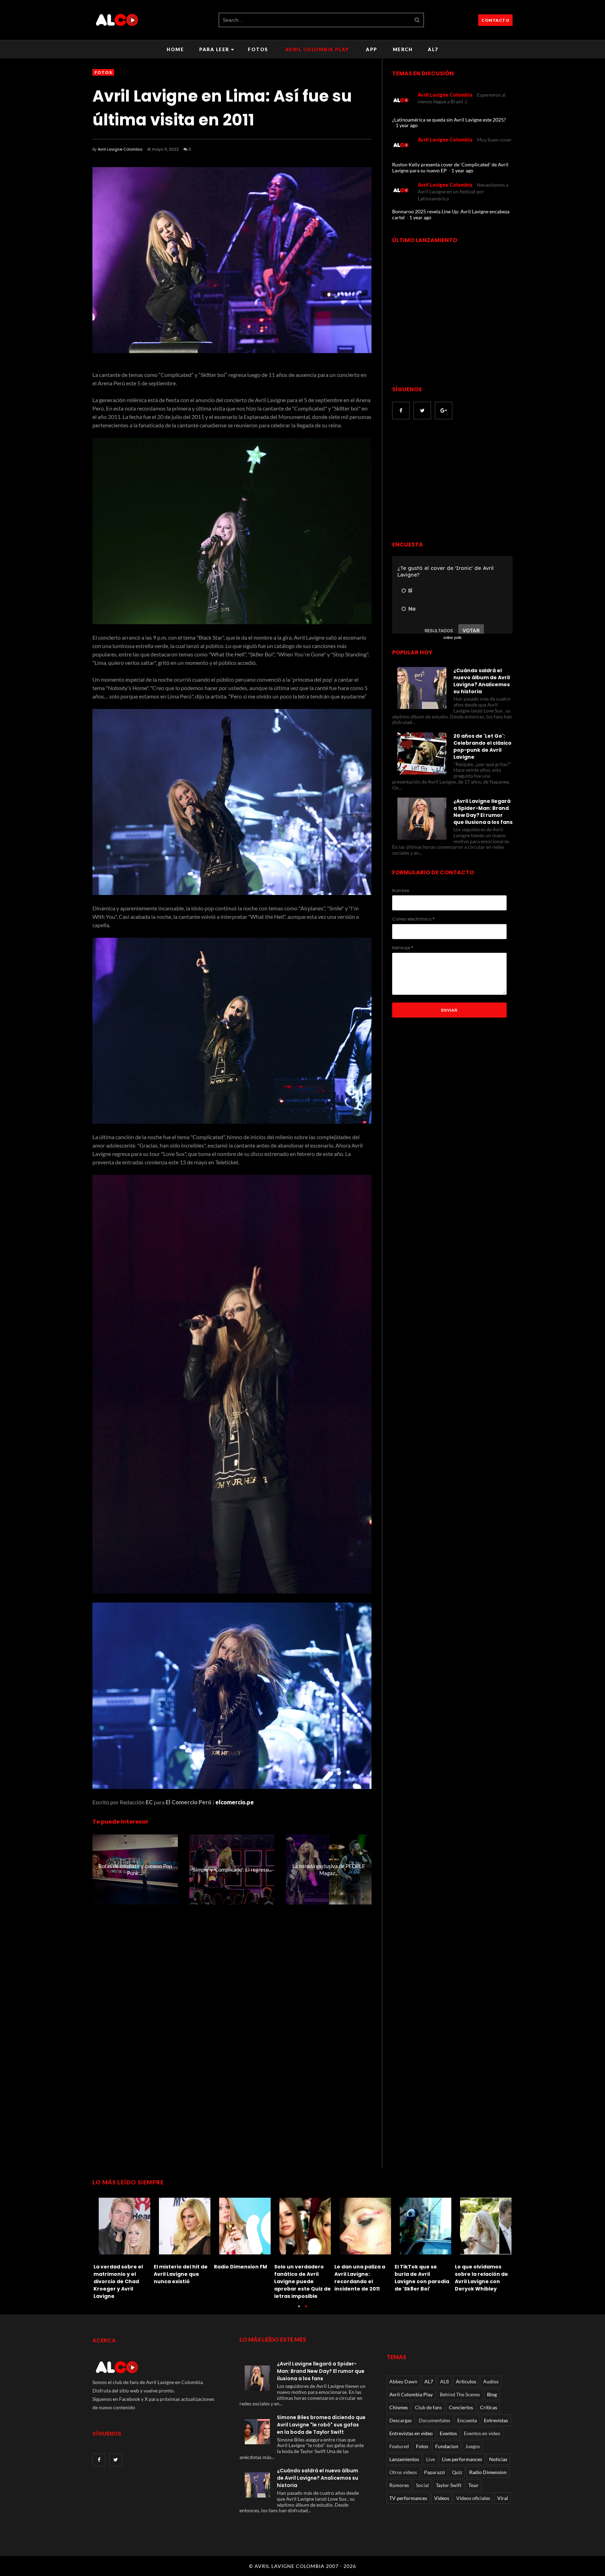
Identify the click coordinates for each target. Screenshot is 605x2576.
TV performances (408, 2498)
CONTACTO (495, 20)
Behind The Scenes (460, 2394)
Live (430, 2459)
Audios (491, 2381)
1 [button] (299, 2310)
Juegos (473, 2446)
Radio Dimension (488, 2472)
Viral (503, 2498)
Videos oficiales (473, 2498)
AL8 (444, 2381)
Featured (399, 2446)
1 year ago (407, 125)
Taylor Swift (449, 2485)
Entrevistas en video (411, 2433)
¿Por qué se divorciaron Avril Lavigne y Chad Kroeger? (119, 2278)
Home (175, 49)
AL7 (433, 49)
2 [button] (306, 2310)
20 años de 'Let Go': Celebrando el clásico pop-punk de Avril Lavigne (482, 746)
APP (372, 49)
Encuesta (467, 2420)
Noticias (498, 2459)
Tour (474, 2485)
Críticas (489, 2407)
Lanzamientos (404, 2459)
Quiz (457, 2472)
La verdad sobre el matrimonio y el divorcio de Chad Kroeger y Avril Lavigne (302, 2281)
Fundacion (447, 2446)
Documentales (434, 2420)
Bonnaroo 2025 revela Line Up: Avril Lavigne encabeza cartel (451, 214)
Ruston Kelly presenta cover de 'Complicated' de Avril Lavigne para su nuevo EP (450, 167)
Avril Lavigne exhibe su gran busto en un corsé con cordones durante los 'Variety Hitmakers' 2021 (184, 2281)
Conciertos (461, 2407)
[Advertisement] (451, 481)
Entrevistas (496, 2420)
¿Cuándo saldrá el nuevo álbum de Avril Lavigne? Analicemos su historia (482, 681)
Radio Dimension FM (424, 2267)
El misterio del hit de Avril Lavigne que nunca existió (364, 2274)
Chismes (399, 2407)
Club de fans (428, 2407)
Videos (442, 2498)
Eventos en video (482, 2433)
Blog (492, 2394)
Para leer (214, 49)
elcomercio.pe (235, 1802)
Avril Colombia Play (317, 49)
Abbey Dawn (403, 2381)
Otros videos (403, 2472)
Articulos (466, 2381)
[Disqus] (232, 2037)
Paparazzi (434, 2472)
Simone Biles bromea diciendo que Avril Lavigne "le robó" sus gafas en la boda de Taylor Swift (321, 2425)
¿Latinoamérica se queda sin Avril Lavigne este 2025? (449, 120)
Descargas (401, 2420)
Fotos (258, 49)
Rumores (399, 2485)
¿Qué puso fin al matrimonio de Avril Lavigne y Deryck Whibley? (244, 2278)
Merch (403, 49)
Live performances (462, 2459)
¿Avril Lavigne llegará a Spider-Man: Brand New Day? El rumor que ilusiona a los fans (483, 812)
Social (422, 2485)
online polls (453, 638)
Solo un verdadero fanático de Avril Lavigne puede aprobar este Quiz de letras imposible (486, 2281)
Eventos (448, 2433)
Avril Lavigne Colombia (120, 149)
